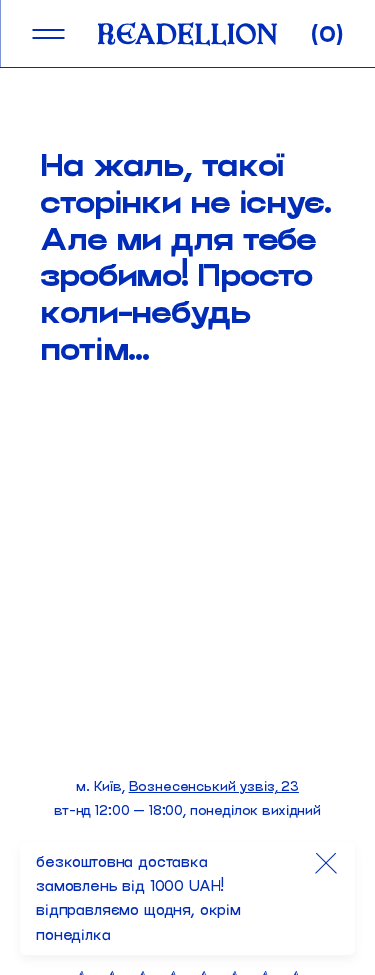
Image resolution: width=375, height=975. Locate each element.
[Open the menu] (48, 34)
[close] (326, 863)
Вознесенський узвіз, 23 (214, 786)
